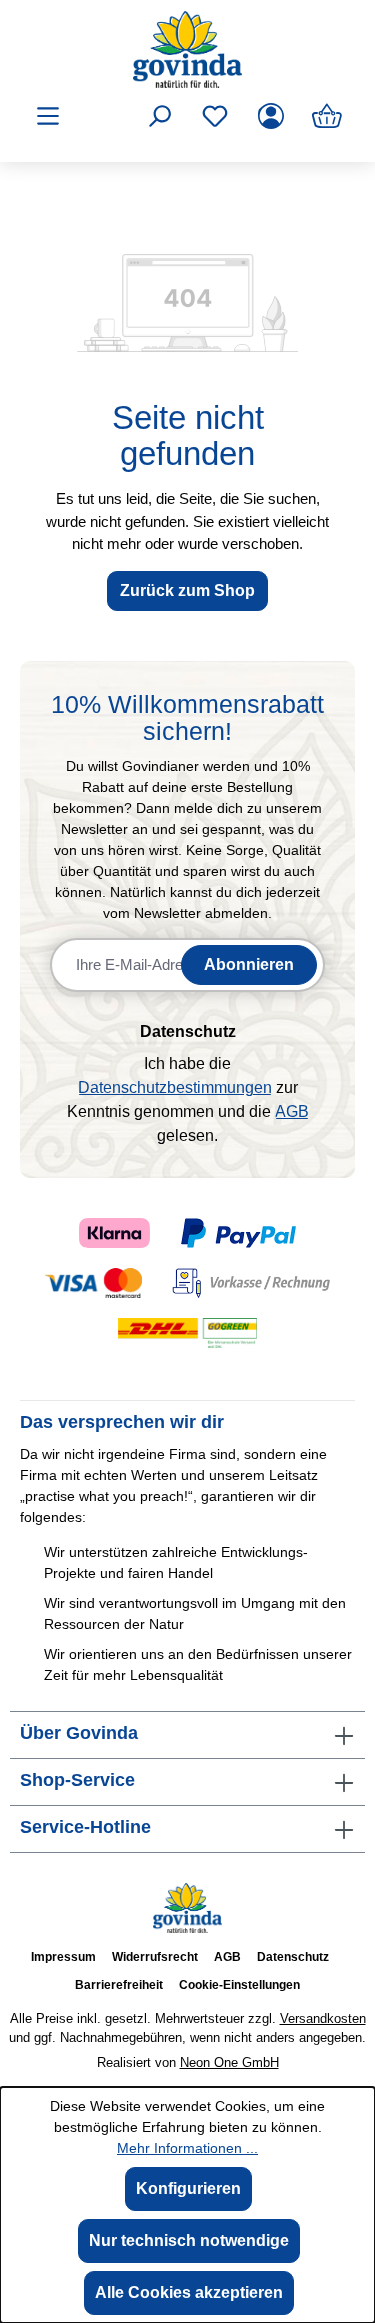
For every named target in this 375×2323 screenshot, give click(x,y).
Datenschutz (293, 1957)
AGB (292, 1111)
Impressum (63, 1957)
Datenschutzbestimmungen (175, 1087)
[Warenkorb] (327, 116)
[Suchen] (159, 116)
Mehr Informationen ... (187, 2148)
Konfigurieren (188, 2188)
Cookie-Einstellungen (239, 1985)
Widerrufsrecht (155, 1957)
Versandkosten (323, 2018)
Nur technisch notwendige (189, 2240)
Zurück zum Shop (187, 590)
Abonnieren (249, 964)
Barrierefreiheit (119, 1985)
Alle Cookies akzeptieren (189, 2292)
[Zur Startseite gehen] (187, 49)
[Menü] (48, 116)
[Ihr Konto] (271, 116)
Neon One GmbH (229, 2062)
